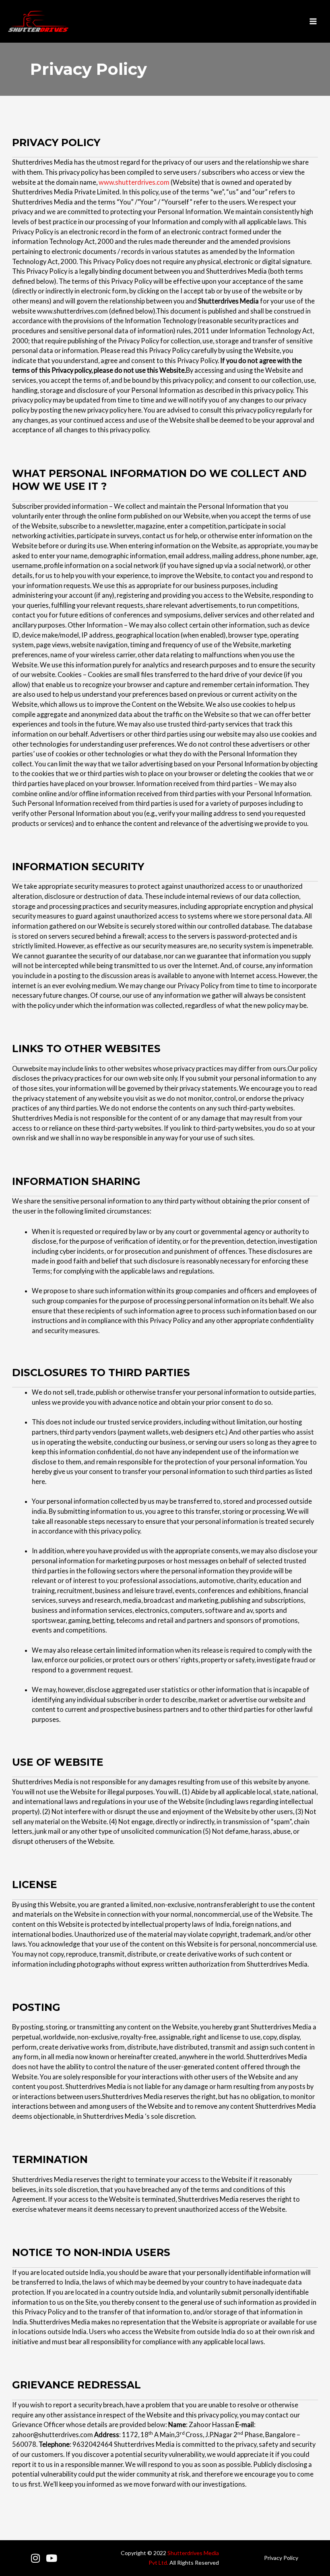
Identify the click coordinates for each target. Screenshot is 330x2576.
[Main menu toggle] (313, 22)
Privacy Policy (281, 2558)
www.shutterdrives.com (134, 182)
